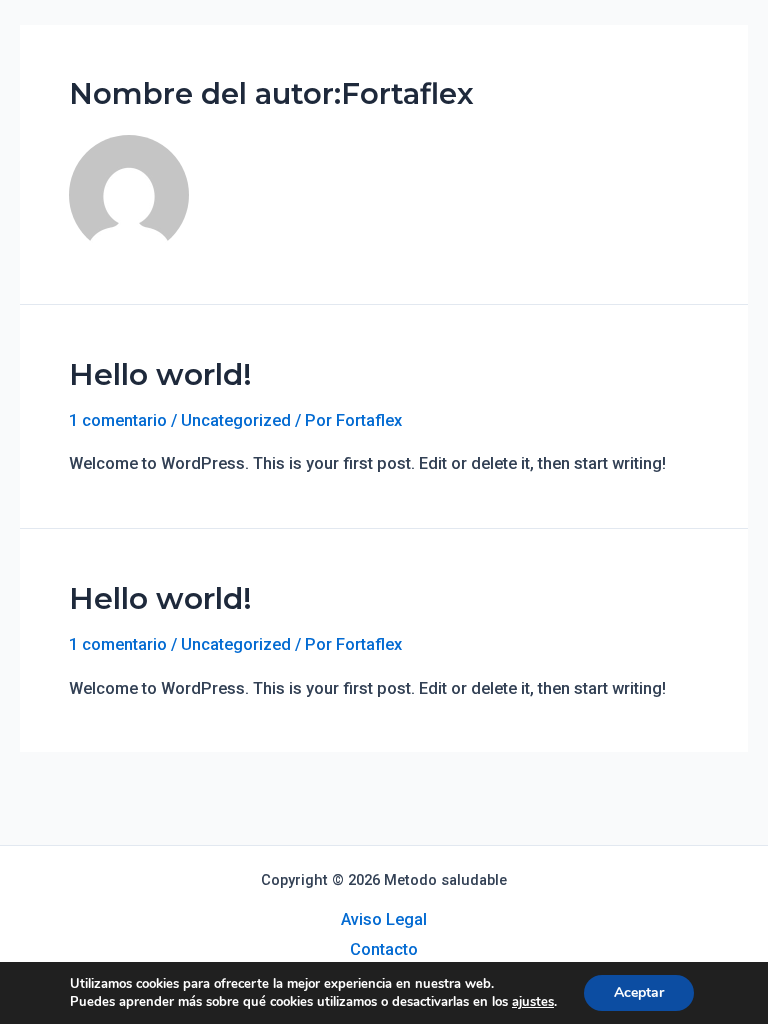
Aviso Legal (384, 919)
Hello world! (160, 374)
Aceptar (639, 992)
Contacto (384, 949)
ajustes (533, 1002)
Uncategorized (236, 420)
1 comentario (118, 420)
